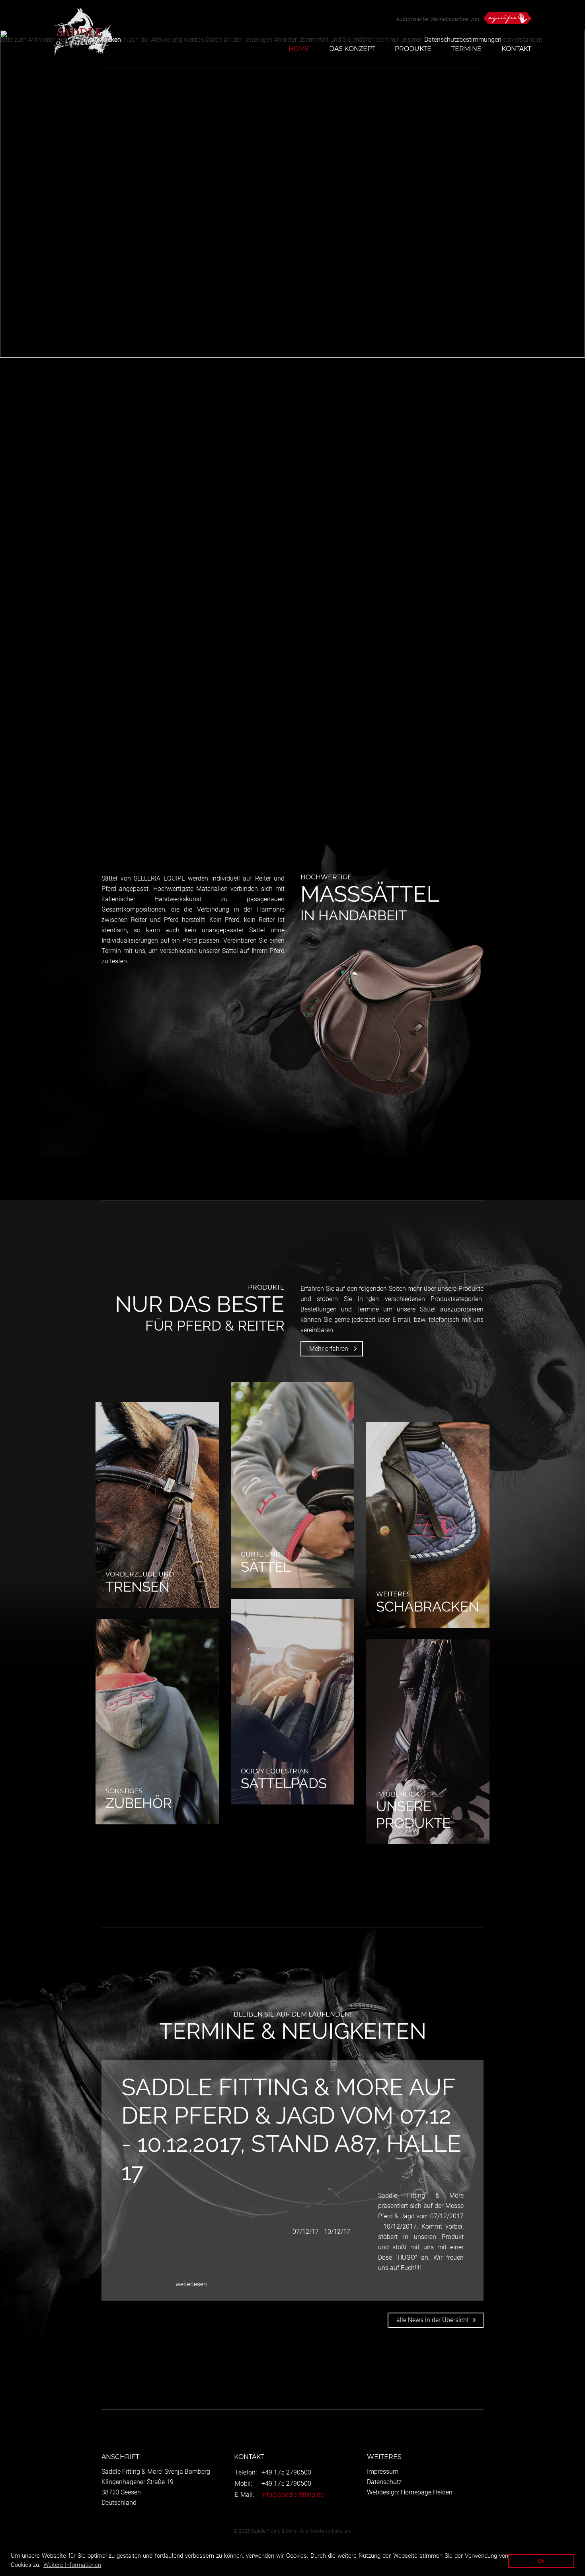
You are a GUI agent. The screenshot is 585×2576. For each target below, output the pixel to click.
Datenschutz (384, 2482)
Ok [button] (541, 2561)
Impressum (383, 2472)
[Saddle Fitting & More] (149, 32)
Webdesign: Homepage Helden (410, 2492)
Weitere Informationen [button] (72, 2565)
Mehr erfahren (329, 1349)
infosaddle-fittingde (292, 2495)
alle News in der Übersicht (433, 2320)
